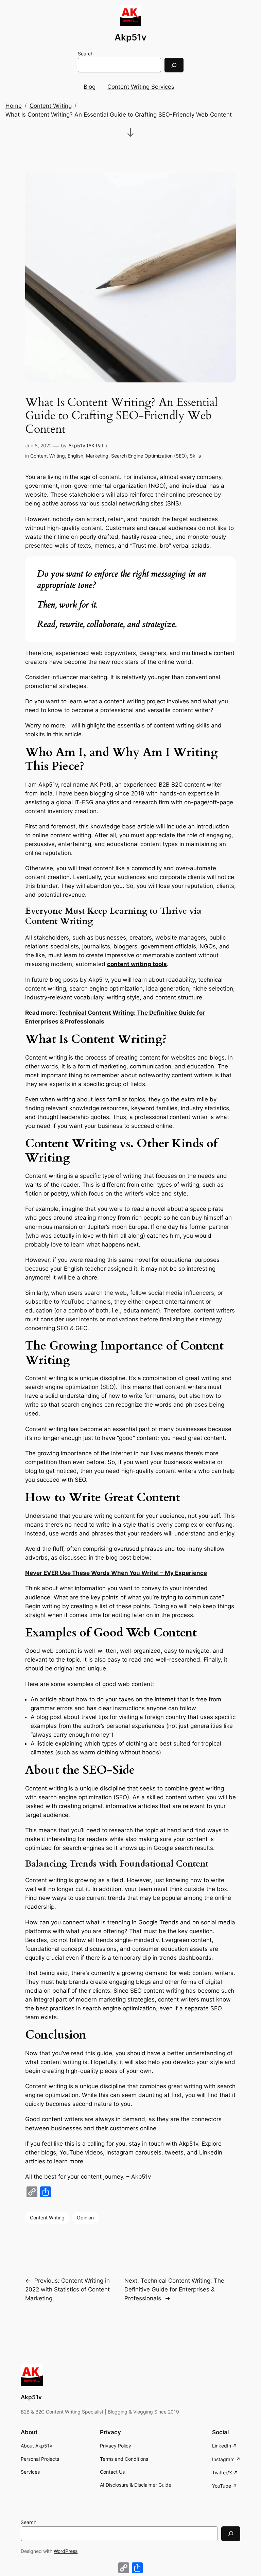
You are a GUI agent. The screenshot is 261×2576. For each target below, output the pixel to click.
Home (14, 106)
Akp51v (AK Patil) (88, 445)
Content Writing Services (141, 87)
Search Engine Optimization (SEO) (149, 456)
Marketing (97, 456)
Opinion (85, 2218)
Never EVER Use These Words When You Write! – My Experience (116, 1573)
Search (86, 54)
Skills (195, 456)
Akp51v (130, 37)
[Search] (174, 65)
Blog (90, 87)
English (75, 456)
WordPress (66, 2551)
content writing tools (137, 964)
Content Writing (51, 106)
